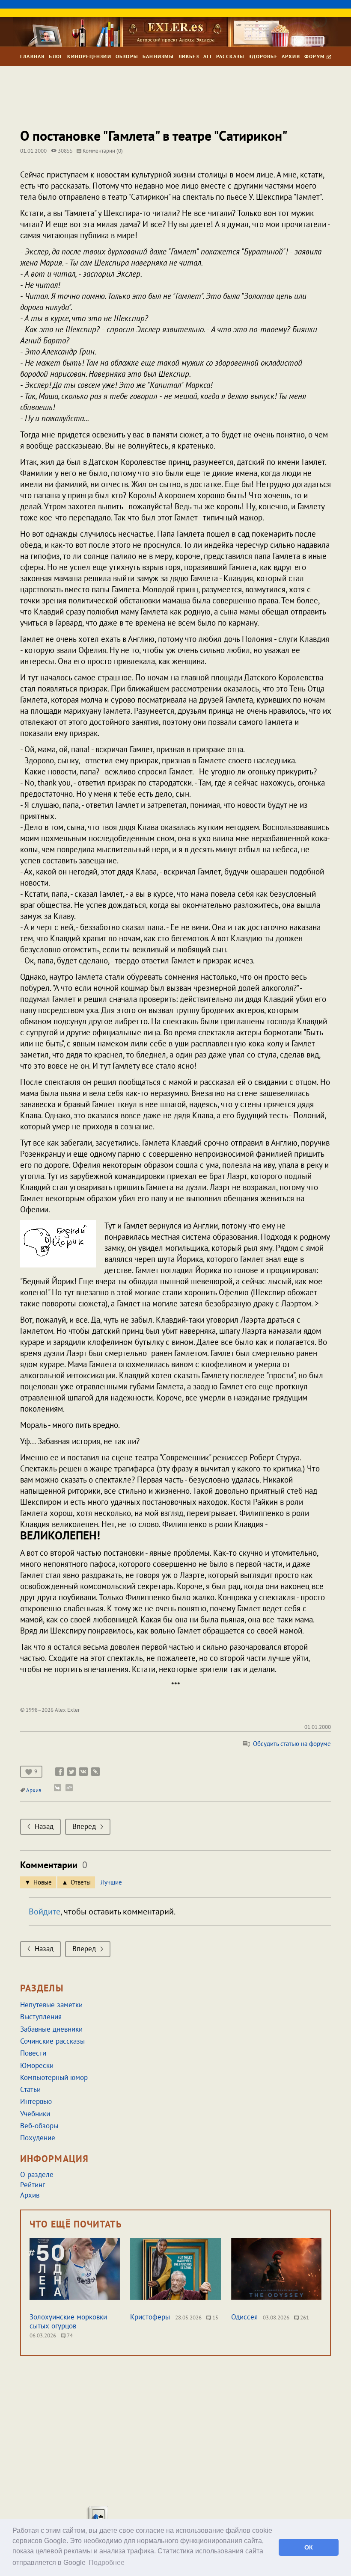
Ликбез (189, 56)
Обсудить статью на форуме (291, 1744)
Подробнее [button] (107, 2563)
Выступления (41, 2017)
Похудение (38, 2138)
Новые (43, 1882)
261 (304, 2318)
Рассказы (231, 56)
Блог (56, 56)
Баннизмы (158, 56)
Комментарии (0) (102, 151)
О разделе (37, 2174)
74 (69, 2335)
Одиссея (244, 2317)
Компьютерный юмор (54, 2077)
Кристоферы (150, 2317)
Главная (32, 56)
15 (215, 2318)
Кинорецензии (89, 56)
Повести (33, 2053)
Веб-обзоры (39, 2126)
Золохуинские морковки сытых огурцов (68, 2321)
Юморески (37, 2065)
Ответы (81, 1882)
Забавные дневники (51, 2029)
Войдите (45, 1911)
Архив (291, 56)
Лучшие (111, 1882)
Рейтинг (33, 2185)
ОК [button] (309, 2547)
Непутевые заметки (51, 2005)
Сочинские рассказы (52, 2041)
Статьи (30, 2089)
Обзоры (127, 56)
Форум (315, 56)
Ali (208, 56)
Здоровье (263, 56)
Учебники (35, 2114)
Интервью (36, 2101)
